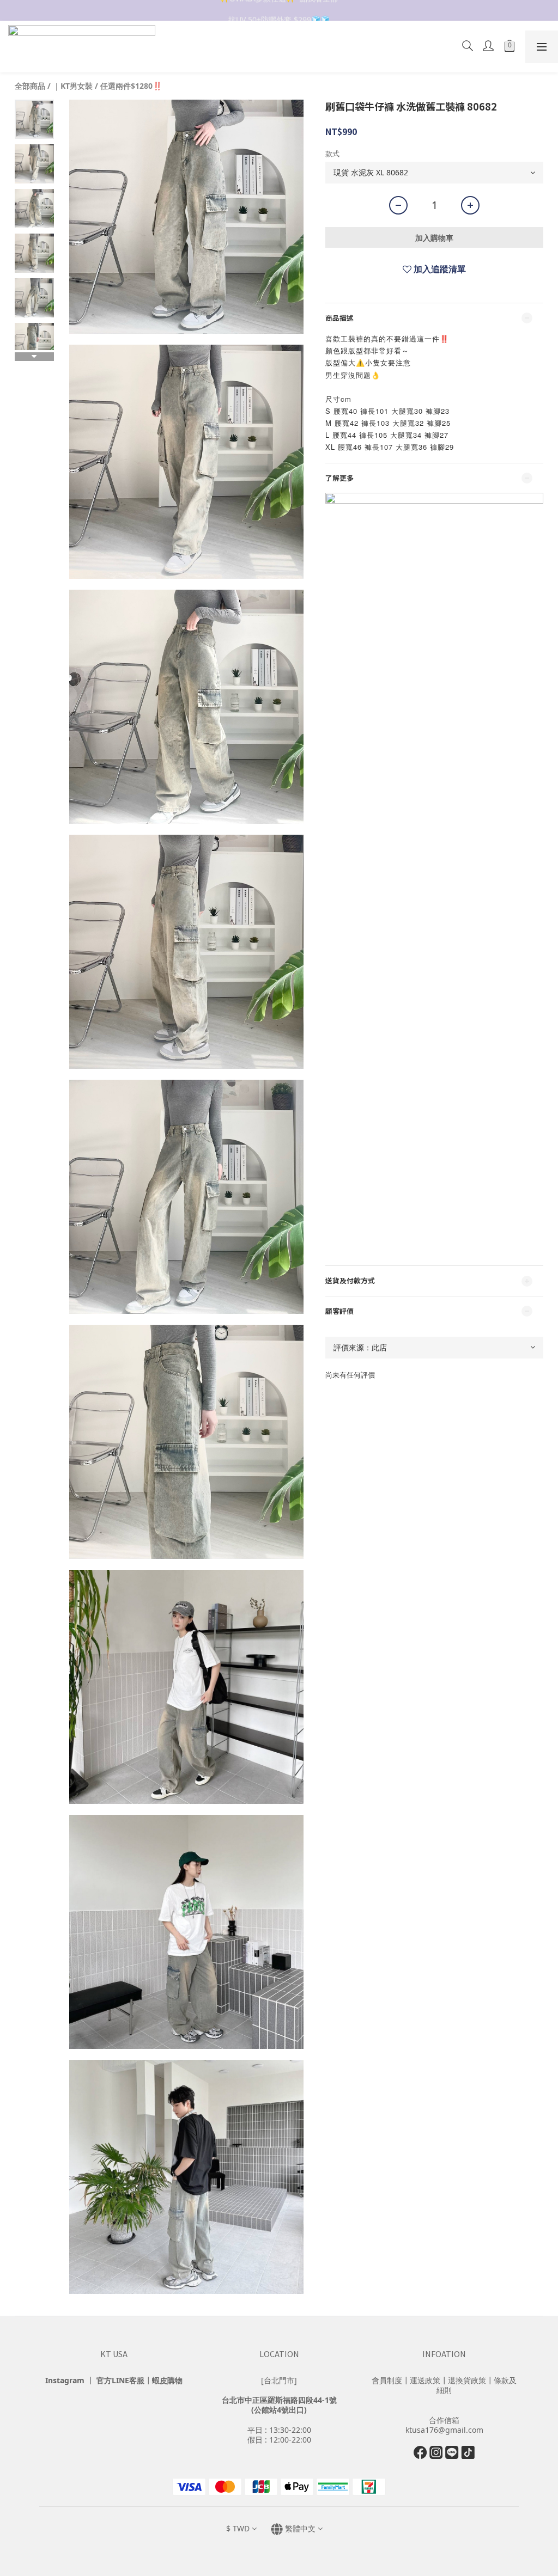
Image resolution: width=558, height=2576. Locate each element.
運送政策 (425, 2380)
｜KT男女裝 (73, 86)
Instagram (65, 2380)
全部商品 (30, 86)
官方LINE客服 (120, 2380)
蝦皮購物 (167, 2380)
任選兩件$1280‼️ (131, 86)
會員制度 (387, 2380)
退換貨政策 (467, 2380)
